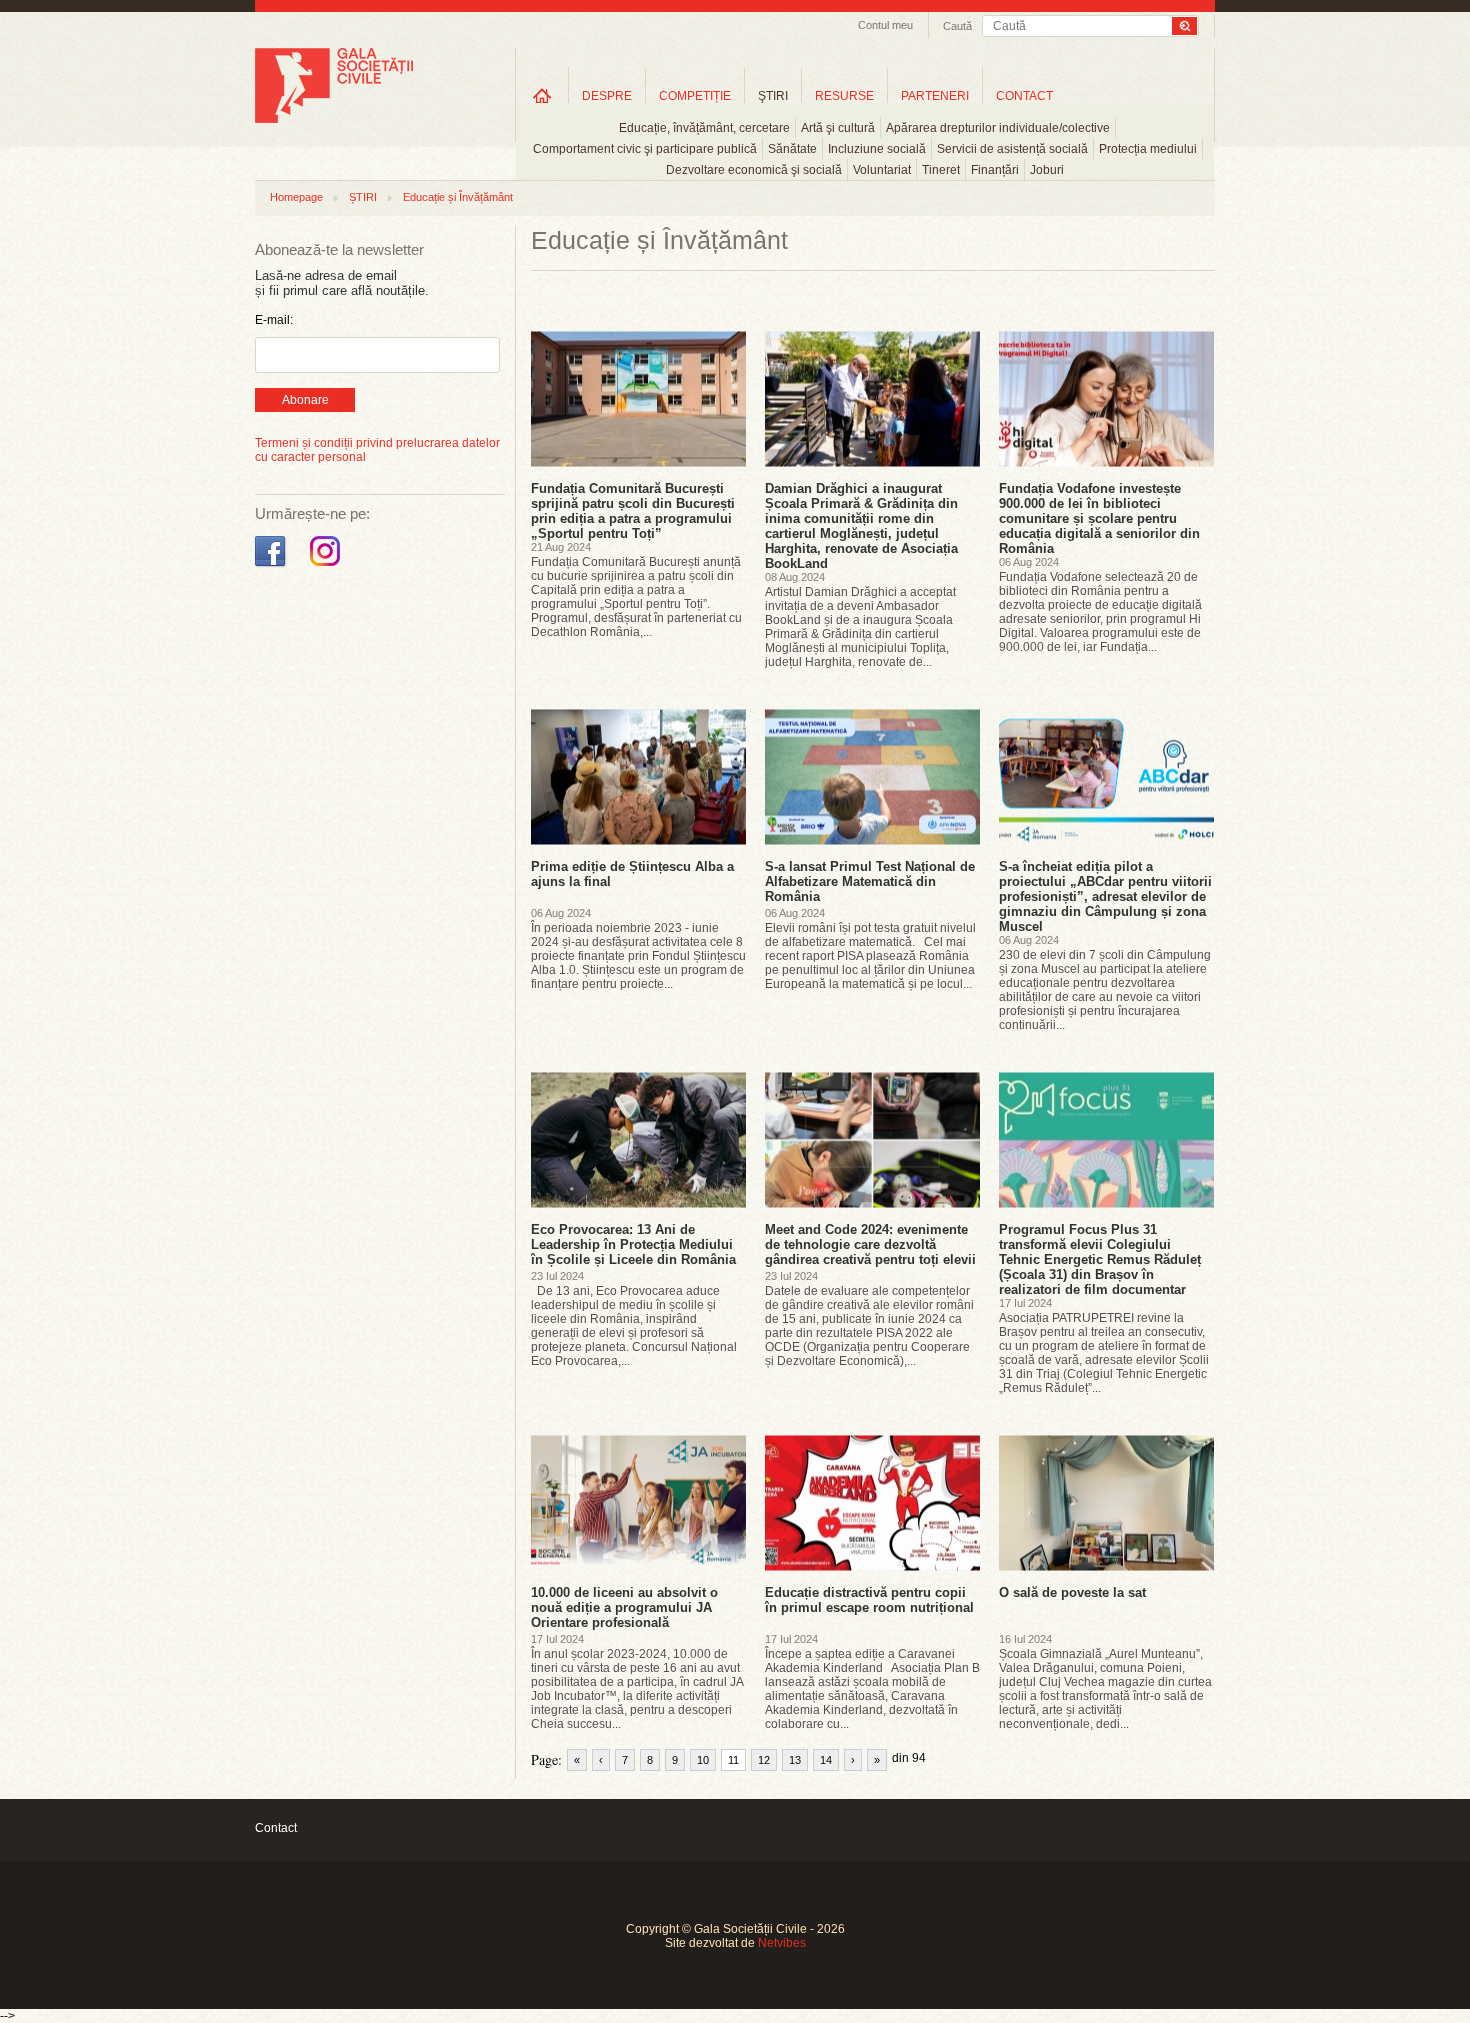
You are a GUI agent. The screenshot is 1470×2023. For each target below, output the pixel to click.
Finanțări (995, 170)
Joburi (1047, 170)
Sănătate (792, 149)
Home (542, 95)
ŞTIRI (773, 96)
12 (764, 1760)
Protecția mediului (1148, 149)
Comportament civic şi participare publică (645, 149)
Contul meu (885, 25)
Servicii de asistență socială (1012, 149)
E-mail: (274, 320)
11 (733, 1760)
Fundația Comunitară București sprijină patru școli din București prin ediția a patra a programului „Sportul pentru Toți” (633, 511)
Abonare (305, 400)
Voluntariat (882, 170)
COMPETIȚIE (695, 96)
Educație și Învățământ (458, 197)
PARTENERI (935, 96)
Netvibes (782, 1943)
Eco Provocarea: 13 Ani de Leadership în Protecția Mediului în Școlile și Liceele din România (633, 1244)
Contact (276, 1828)
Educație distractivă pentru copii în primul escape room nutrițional (869, 1600)
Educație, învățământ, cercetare (704, 128)
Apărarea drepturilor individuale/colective (998, 128)
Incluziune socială (877, 149)
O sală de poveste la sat (1072, 1592)
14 (826, 1760)
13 (795, 1760)
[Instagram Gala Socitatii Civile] (327, 567)
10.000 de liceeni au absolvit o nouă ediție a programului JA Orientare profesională (624, 1607)
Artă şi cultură (838, 128)
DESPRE (607, 96)
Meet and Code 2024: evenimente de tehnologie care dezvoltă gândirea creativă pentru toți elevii (870, 1244)
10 (703, 1760)
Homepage (296, 197)
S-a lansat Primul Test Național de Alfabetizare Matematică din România (870, 881)
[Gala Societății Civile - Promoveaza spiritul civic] (334, 119)
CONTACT (1024, 96)
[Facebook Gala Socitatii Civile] (272, 567)
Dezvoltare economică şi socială (754, 170)
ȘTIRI (363, 197)
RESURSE (844, 96)
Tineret (941, 170)
